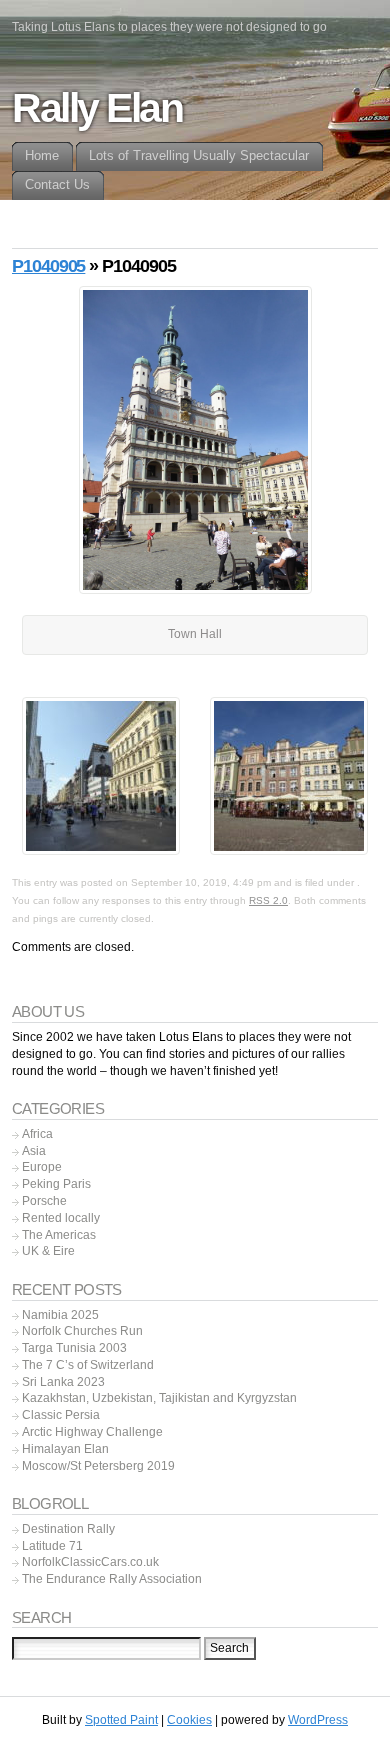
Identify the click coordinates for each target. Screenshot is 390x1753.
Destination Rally (68, 1529)
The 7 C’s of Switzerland (88, 1365)
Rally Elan (97, 108)
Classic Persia (61, 1415)
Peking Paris (56, 1184)
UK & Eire (48, 1251)
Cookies (189, 1720)
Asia (34, 1151)
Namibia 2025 (60, 1315)
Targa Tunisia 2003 (74, 1348)
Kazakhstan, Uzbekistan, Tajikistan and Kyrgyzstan (159, 1398)
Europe (42, 1167)
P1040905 (48, 266)
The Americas (59, 1235)
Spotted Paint (121, 1720)
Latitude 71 (52, 1546)
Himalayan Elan (65, 1449)
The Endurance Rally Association (112, 1579)
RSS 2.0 (268, 900)
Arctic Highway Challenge (92, 1432)
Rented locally (61, 1218)
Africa (37, 1134)
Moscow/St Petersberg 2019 (98, 1466)
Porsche (44, 1201)
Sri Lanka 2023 (63, 1382)
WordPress (318, 1720)
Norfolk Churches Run (82, 1331)
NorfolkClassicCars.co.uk (90, 1562)
